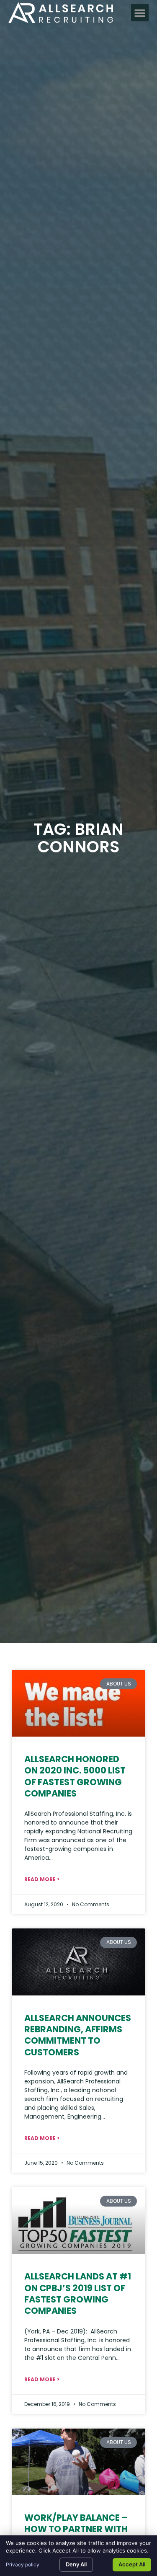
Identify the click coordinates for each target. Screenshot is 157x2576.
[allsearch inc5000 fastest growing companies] (78, 1704)
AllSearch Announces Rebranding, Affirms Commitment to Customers (78, 2035)
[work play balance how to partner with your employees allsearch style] (78, 2462)
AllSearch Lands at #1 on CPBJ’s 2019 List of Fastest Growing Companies (78, 2293)
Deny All (76, 2564)
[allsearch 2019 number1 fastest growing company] (78, 2221)
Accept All (132, 2564)
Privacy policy (23, 2564)
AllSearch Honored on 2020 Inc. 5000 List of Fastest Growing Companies (75, 1776)
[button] (140, 13)
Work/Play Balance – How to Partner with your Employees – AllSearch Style (76, 2535)
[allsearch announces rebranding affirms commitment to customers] (78, 1962)
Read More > (42, 1879)
